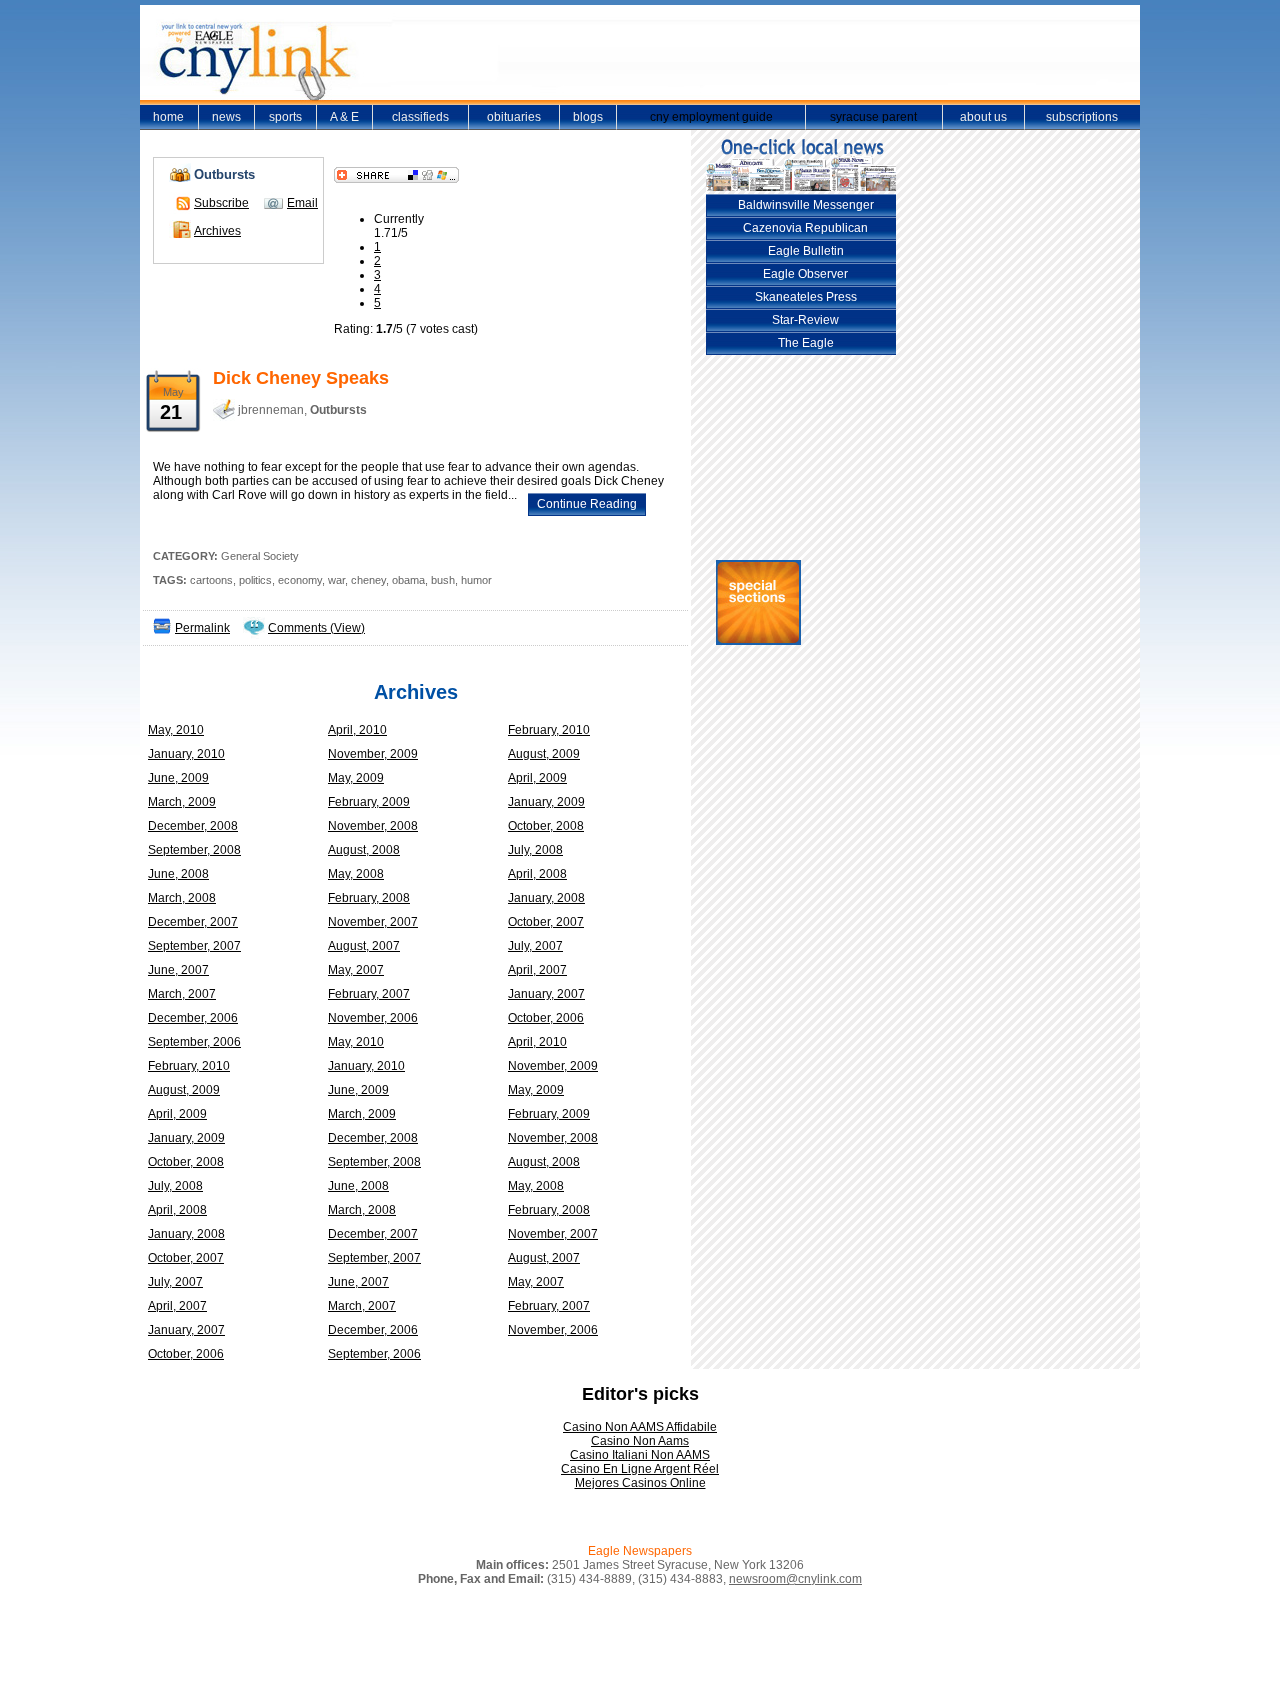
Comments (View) (316, 628)
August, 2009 (544, 754)
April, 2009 (537, 778)
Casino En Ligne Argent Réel (640, 1469)
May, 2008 (356, 874)
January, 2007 (546, 994)
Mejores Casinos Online (640, 1483)
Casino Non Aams (640, 1441)
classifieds (420, 117)
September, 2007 (194, 946)
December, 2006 (193, 1018)
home (168, 117)
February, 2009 (369, 802)
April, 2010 (357, 730)
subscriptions (1082, 117)
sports (285, 117)
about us (983, 117)
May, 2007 (356, 970)
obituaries (514, 117)
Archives (217, 231)
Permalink (202, 628)
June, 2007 (178, 970)
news (226, 117)
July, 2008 (535, 850)
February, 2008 (369, 898)
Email (302, 203)
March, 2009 (182, 802)
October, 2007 (546, 922)
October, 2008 (546, 826)
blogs (588, 117)
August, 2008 (364, 850)
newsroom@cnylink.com (795, 1579)
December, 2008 (193, 826)
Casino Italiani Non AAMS (640, 1455)
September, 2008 (194, 850)
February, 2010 (549, 730)
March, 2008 (182, 898)
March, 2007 (182, 994)
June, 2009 (178, 778)
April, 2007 (537, 970)
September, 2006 (194, 1042)
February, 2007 (369, 994)
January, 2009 (546, 802)
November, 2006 (373, 1018)
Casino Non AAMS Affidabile (640, 1427)
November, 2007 (373, 922)
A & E (344, 117)
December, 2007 (193, 922)
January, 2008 (546, 898)
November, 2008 (373, 826)
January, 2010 (186, 754)
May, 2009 (356, 778)
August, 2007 (364, 946)
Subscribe (221, 203)
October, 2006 (546, 1018)
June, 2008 (178, 874)
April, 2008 (537, 874)
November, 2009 (373, 754)
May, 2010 (176, 730)
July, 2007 (535, 946)
